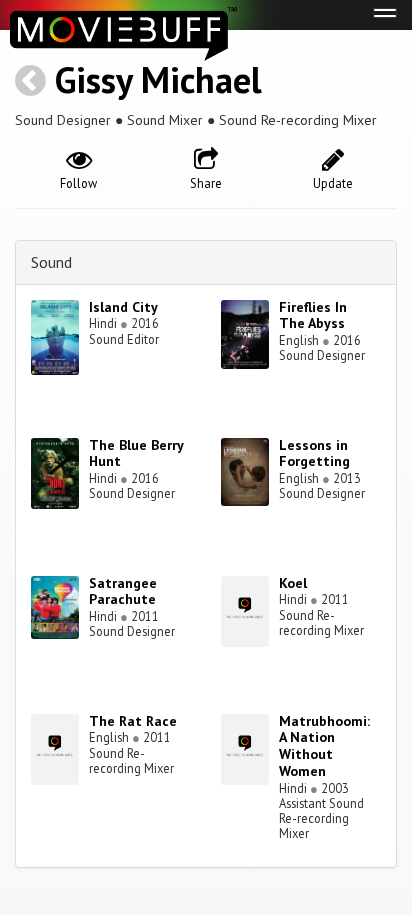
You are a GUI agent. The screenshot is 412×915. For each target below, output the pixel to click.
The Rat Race (133, 721)
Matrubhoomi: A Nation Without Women (324, 746)
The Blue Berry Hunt (136, 453)
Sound (51, 262)
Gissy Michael (158, 79)
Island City (123, 307)
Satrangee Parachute (123, 591)
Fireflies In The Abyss (313, 315)
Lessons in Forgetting (314, 453)
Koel (293, 583)
